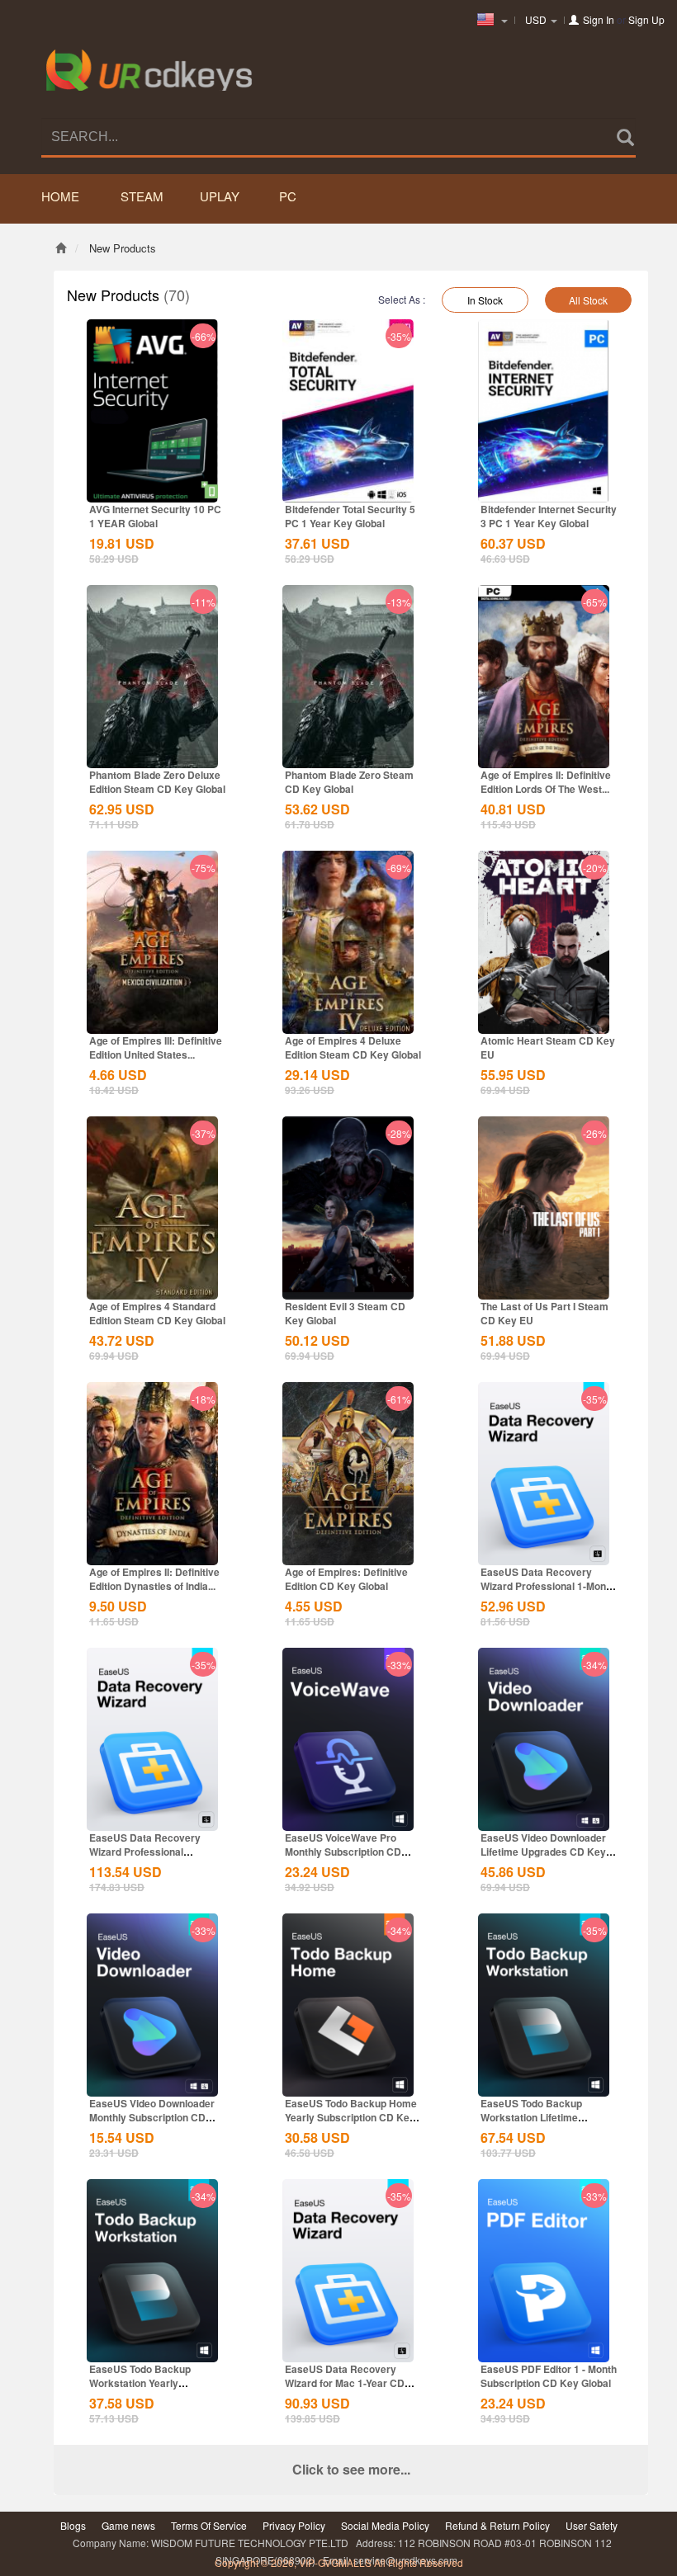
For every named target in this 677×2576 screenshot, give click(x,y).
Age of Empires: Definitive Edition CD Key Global (346, 1579)
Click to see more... (351, 2469)
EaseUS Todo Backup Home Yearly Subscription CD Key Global (351, 2117)
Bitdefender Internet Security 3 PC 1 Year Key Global (549, 516)
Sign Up (646, 19)
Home (60, 196)
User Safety (592, 2525)
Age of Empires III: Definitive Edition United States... (156, 1047)
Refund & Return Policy (497, 2525)
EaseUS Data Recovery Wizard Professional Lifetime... (145, 1852)
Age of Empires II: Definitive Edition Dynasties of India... (154, 1579)
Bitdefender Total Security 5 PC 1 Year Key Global (350, 516)
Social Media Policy (385, 2525)
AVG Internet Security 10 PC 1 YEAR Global (155, 516)
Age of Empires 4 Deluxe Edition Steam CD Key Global (353, 1047)
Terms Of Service (209, 2525)
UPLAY (220, 196)
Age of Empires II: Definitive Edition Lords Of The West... (546, 782)
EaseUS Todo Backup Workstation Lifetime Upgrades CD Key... (531, 2117)
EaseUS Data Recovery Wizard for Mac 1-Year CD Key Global (345, 2383)
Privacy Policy (294, 2525)
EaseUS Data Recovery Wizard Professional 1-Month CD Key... (548, 1586)
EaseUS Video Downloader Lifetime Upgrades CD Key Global (543, 1852)
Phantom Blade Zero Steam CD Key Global (349, 782)
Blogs (73, 2525)
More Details (153, 488)
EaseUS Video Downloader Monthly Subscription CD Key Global (152, 2117)
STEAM (142, 196)
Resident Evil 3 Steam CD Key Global (345, 1313)
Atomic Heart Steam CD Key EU (548, 1047)
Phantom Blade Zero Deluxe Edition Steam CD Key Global (157, 782)
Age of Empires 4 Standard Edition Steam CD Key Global (157, 1313)
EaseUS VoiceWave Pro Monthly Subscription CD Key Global (343, 1852)
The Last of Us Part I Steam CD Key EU (544, 1313)
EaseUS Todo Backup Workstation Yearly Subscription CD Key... (142, 2383)
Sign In (599, 19)
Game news (128, 2525)
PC (288, 196)
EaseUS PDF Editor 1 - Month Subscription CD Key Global (549, 2376)
